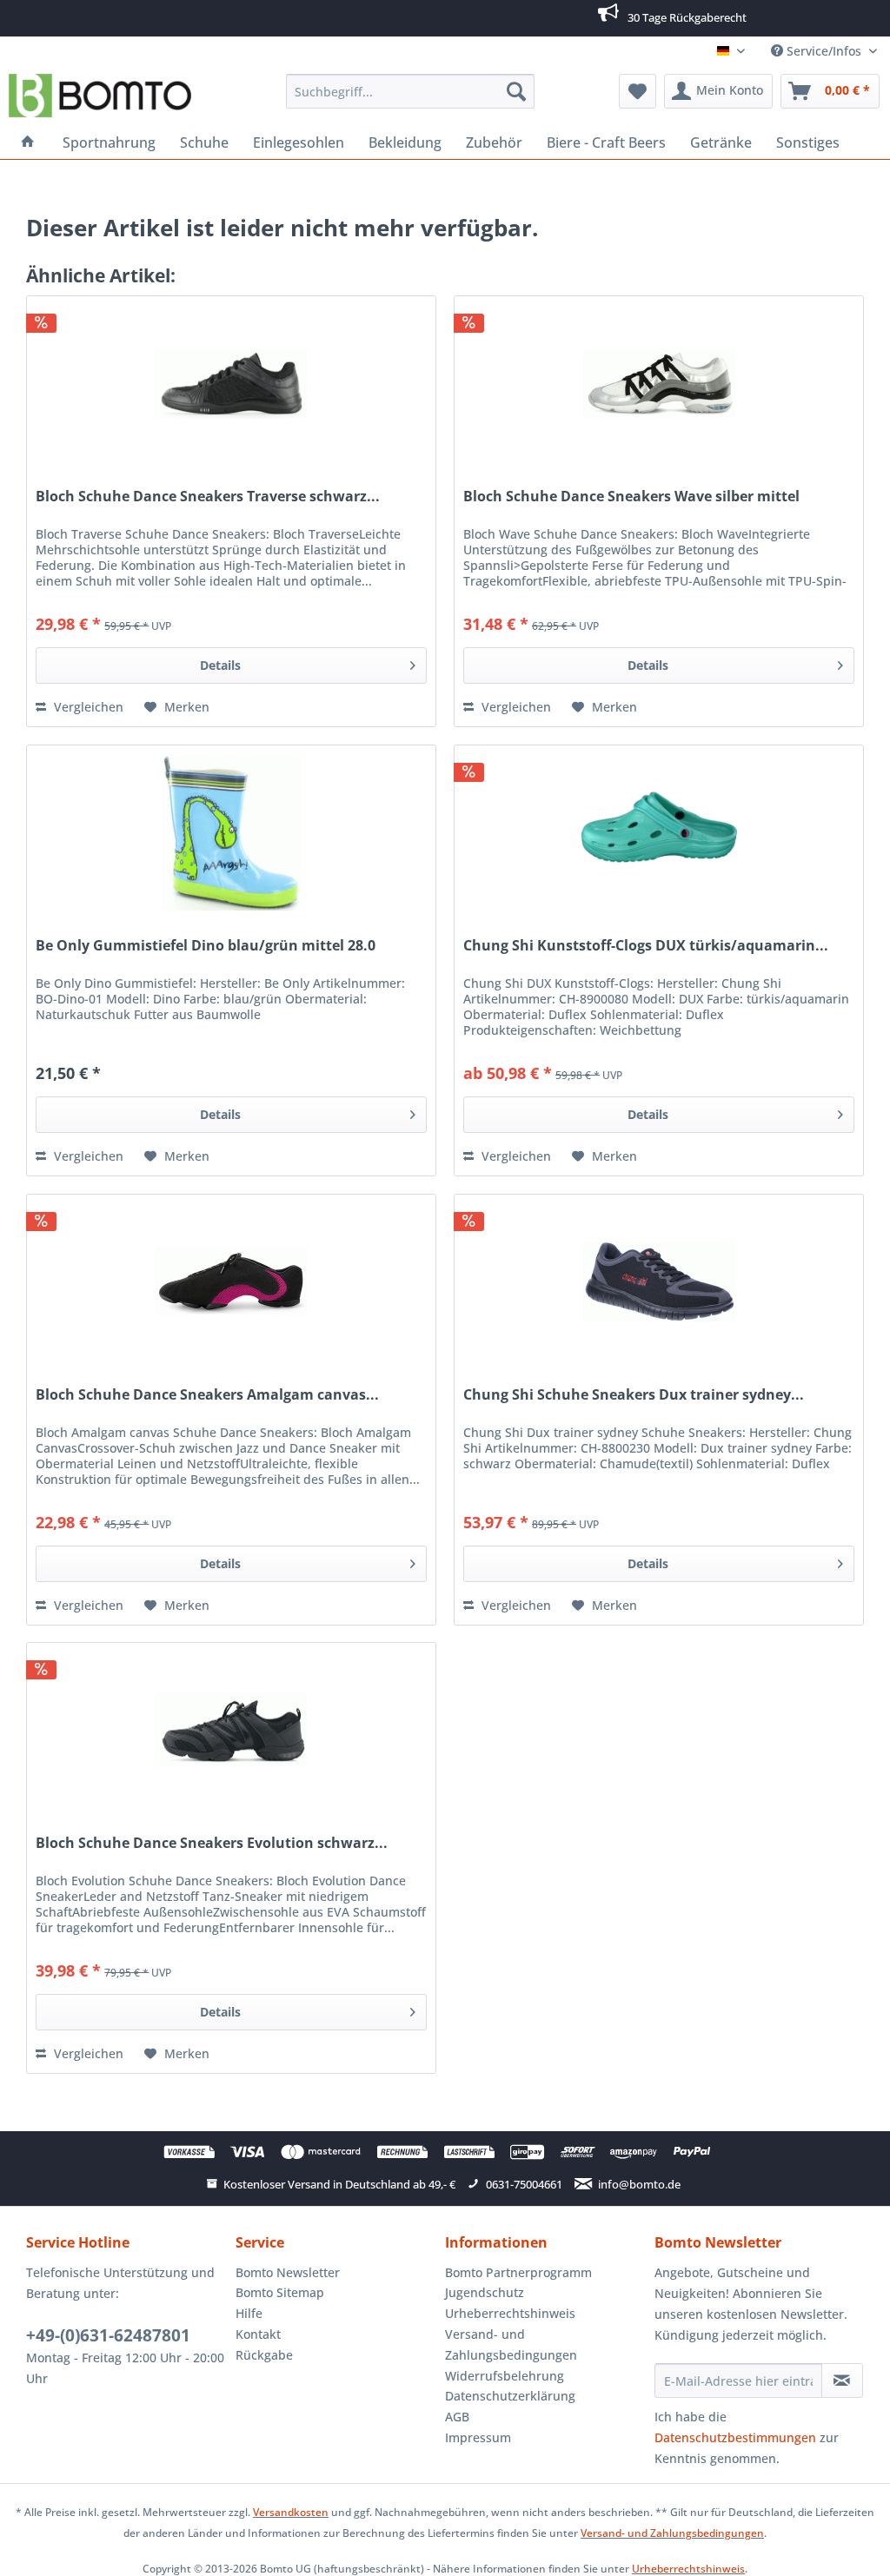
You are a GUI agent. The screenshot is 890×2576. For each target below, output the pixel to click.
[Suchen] (516, 91)
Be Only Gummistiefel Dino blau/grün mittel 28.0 (206, 946)
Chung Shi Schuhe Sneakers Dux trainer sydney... (634, 1395)
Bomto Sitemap (280, 2292)
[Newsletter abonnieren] (842, 2381)
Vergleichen (87, 707)
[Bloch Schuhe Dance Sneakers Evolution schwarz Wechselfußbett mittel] (231, 1730)
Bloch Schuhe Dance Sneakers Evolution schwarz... (212, 1843)
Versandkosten (291, 2512)
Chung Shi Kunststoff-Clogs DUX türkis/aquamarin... (646, 946)
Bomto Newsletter (288, 2272)
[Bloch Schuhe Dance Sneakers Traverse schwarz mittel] (231, 383)
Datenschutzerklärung (510, 2396)
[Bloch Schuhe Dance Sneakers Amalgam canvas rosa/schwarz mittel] (231, 1281)
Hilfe (249, 2313)
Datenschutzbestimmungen (735, 2437)
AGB (457, 2417)
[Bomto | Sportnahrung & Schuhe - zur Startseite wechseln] (100, 96)
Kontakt (258, 2334)
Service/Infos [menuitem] (824, 51)
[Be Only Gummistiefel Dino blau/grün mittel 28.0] (231, 832)
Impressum (478, 2437)
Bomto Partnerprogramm (518, 2272)
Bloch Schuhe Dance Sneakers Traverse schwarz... (208, 497)
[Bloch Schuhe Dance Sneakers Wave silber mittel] (659, 383)
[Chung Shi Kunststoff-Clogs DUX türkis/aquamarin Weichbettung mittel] (659, 832)
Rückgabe (264, 2355)
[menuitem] (411, 91)
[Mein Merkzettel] (638, 91)
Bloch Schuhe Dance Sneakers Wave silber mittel (631, 497)
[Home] (28, 142)
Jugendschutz (485, 2292)
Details (220, 665)
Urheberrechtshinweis (510, 2313)
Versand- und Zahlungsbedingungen (511, 2344)
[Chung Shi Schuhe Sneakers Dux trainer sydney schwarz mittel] (659, 1281)
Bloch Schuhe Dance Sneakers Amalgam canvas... (207, 1395)
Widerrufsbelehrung (505, 2376)
